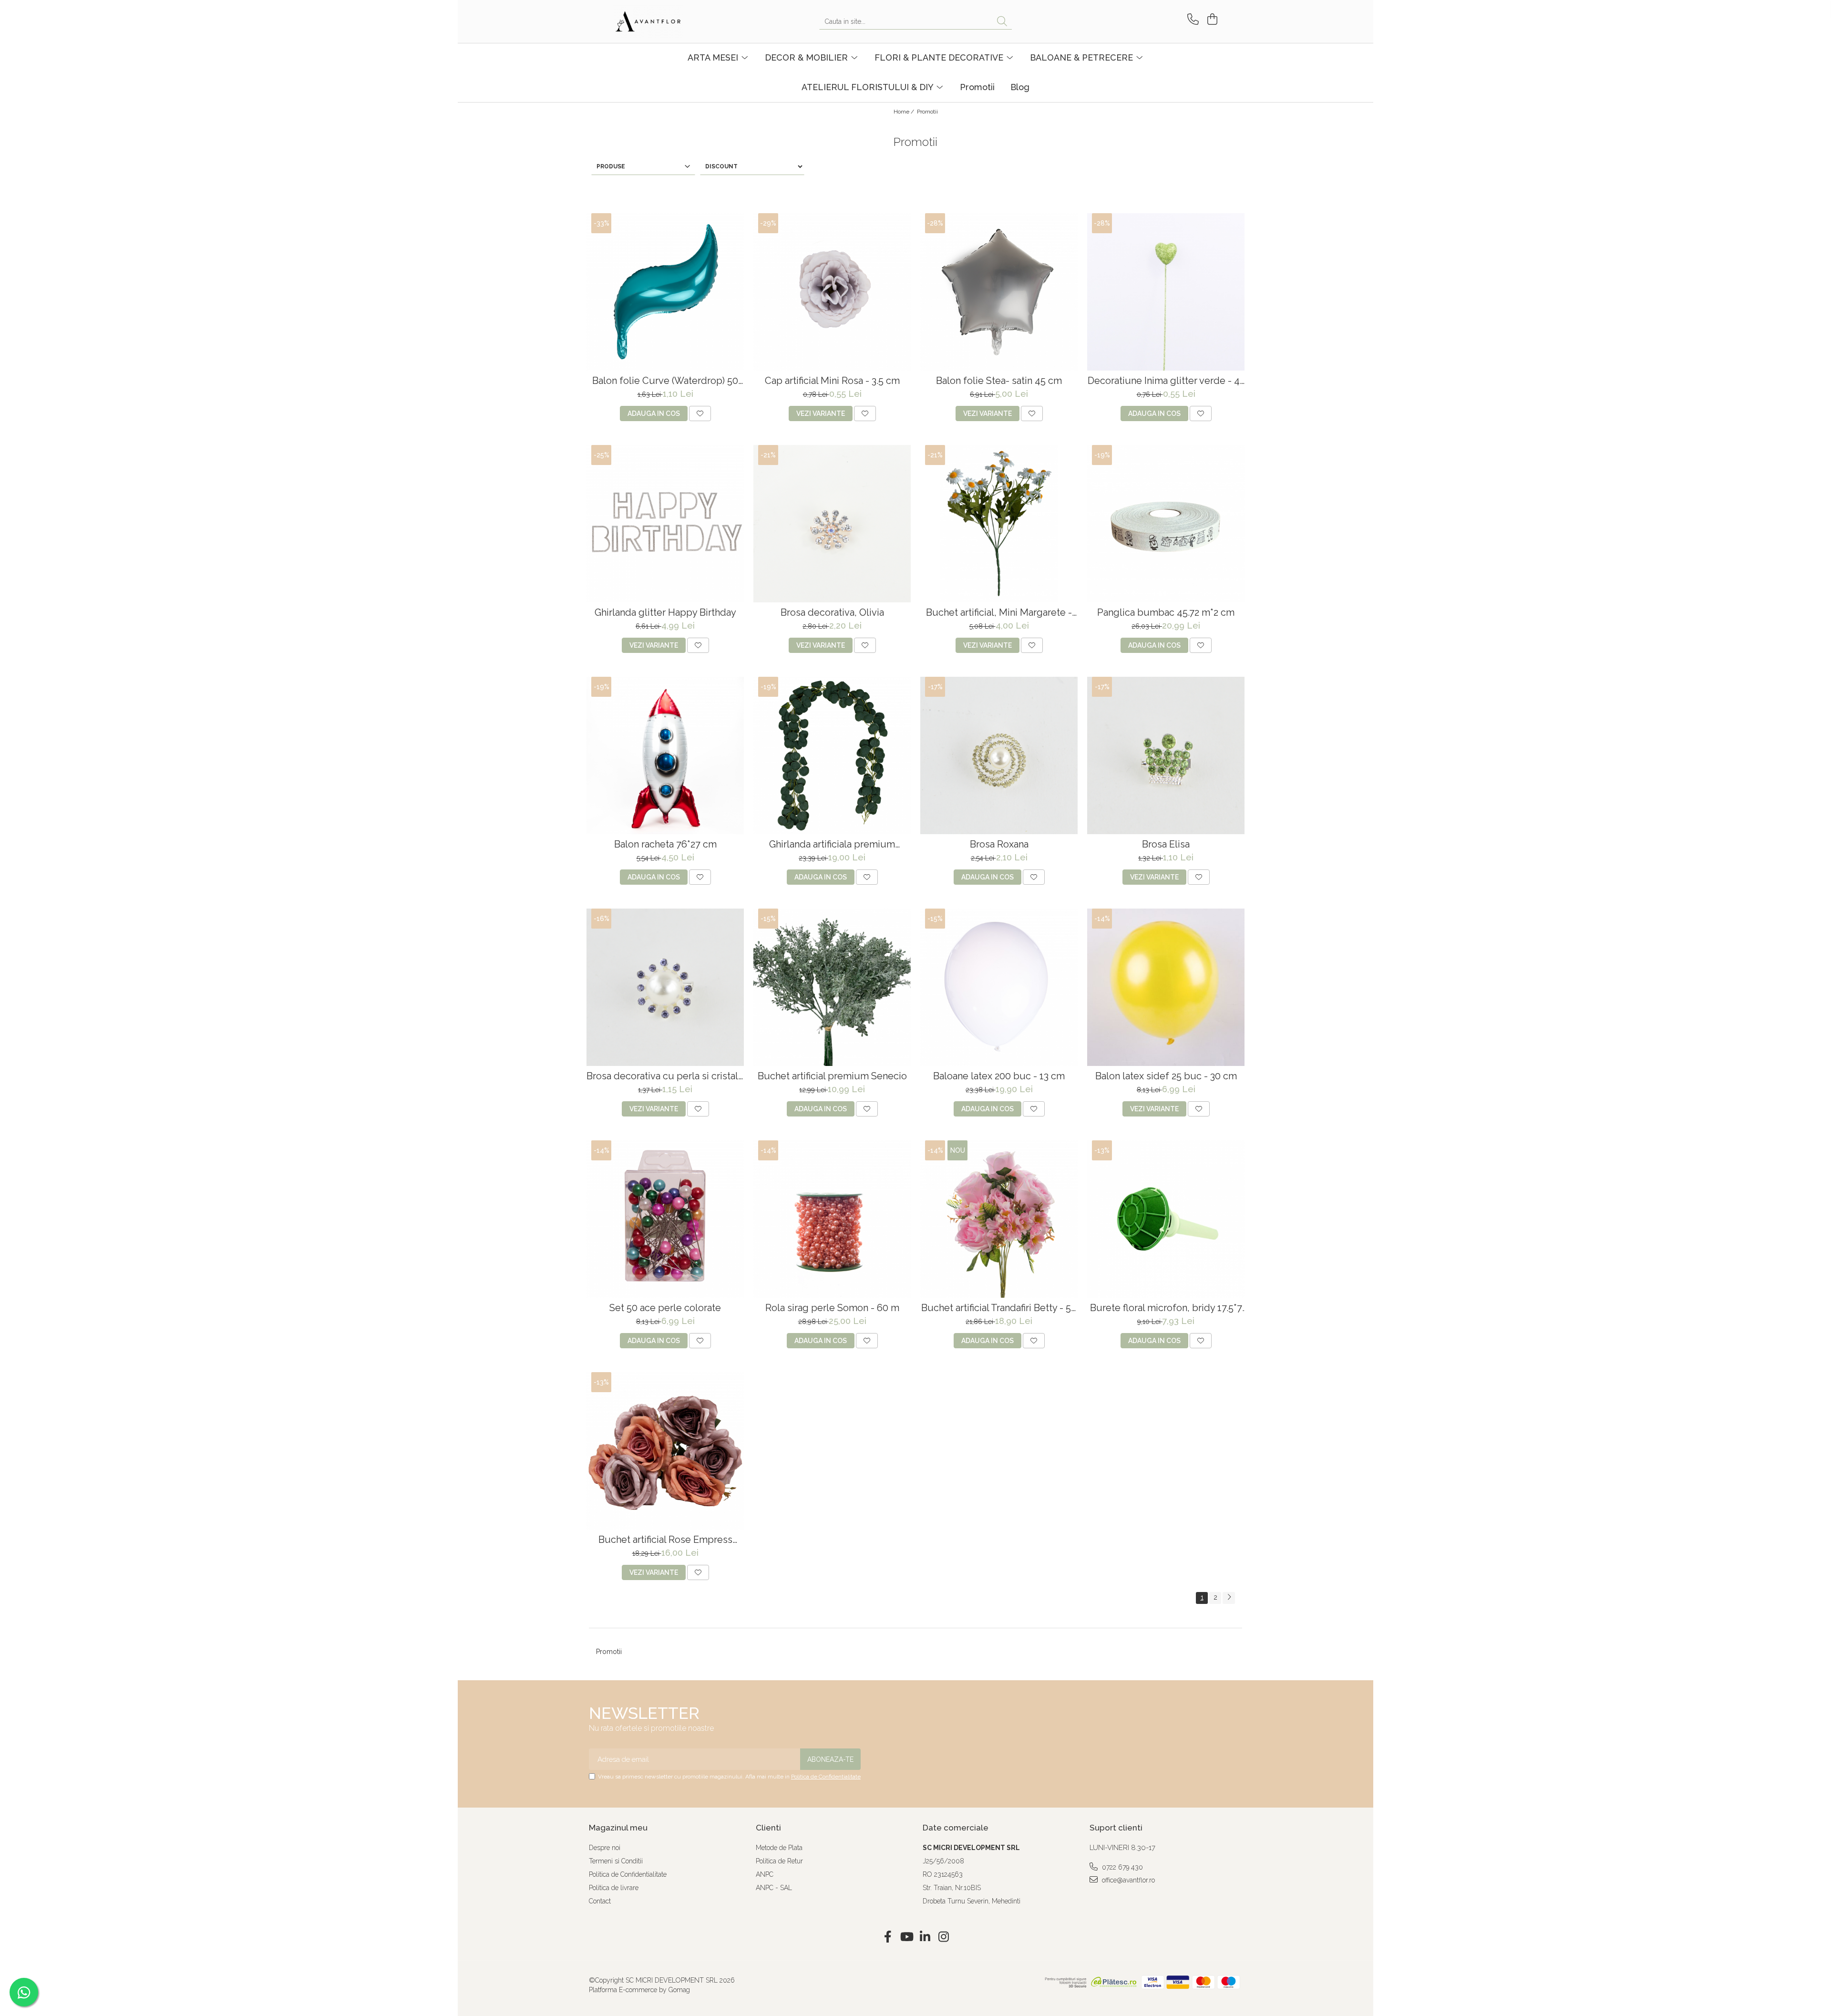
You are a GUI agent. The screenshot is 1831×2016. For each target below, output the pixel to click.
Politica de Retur (779, 1861)
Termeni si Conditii (616, 1861)
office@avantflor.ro (1127, 1880)
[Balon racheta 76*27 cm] (665, 755)
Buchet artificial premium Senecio (832, 1076)
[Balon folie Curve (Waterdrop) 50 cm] (665, 292)
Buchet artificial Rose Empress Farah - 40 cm (665, 1540)
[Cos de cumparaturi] (1211, 19)
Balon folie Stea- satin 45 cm (999, 381)
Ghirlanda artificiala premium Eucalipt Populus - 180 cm (832, 844)
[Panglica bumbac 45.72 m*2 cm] (1166, 524)
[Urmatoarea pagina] (1229, 1598)
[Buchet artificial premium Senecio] (832, 987)
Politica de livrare (614, 1888)
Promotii (977, 87)
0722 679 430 (1121, 1867)
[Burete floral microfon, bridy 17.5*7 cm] (1166, 1219)
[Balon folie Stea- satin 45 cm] (999, 292)
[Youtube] (906, 1937)
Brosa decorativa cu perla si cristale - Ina (665, 1076)
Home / (905, 112)
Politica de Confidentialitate (826, 1777)
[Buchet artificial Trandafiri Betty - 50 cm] (999, 1219)
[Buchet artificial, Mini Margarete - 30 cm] (999, 524)
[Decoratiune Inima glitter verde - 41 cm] (1166, 292)
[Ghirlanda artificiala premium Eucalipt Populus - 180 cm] (832, 755)
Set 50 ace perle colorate (665, 1308)
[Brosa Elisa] (1166, 755)
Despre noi (605, 1848)
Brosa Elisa (1166, 844)
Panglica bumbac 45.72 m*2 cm (1166, 613)
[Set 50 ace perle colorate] (665, 1219)
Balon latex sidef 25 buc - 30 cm (1166, 1076)
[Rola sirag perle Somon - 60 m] (832, 1219)
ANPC (765, 1874)
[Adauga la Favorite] (700, 414)
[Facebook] (888, 1937)
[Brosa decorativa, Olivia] (832, 524)
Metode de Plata (779, 1848)
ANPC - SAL (774, 1888)
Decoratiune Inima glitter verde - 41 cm (1166, 381)
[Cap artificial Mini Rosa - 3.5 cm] (832, 292)
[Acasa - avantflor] (660, 21)
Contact (600, 1901)
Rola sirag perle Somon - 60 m (832, 1308)
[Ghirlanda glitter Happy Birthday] (665, 524)
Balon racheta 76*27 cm (665, 844)
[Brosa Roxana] (999, 755)
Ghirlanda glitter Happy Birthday (665, 613)
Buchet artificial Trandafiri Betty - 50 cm (999, 1308)
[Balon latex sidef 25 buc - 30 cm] (1166, 987)
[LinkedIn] (925, 1937)
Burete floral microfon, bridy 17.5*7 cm (1166, 1308)
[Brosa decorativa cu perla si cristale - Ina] (665, 987)
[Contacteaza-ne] (1191, 19)
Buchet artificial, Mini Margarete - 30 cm (999, 613)
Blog (1020, 87)
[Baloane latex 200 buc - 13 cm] (999, 987)
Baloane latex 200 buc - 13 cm (999, 1076)
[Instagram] (943, 1937)
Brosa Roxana (999, 844)
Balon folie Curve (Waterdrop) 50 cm (665, 381)
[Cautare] (1002, 22)
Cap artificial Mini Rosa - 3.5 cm (832, 381)
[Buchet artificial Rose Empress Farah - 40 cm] (665, 1451)
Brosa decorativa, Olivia (832, 613)
